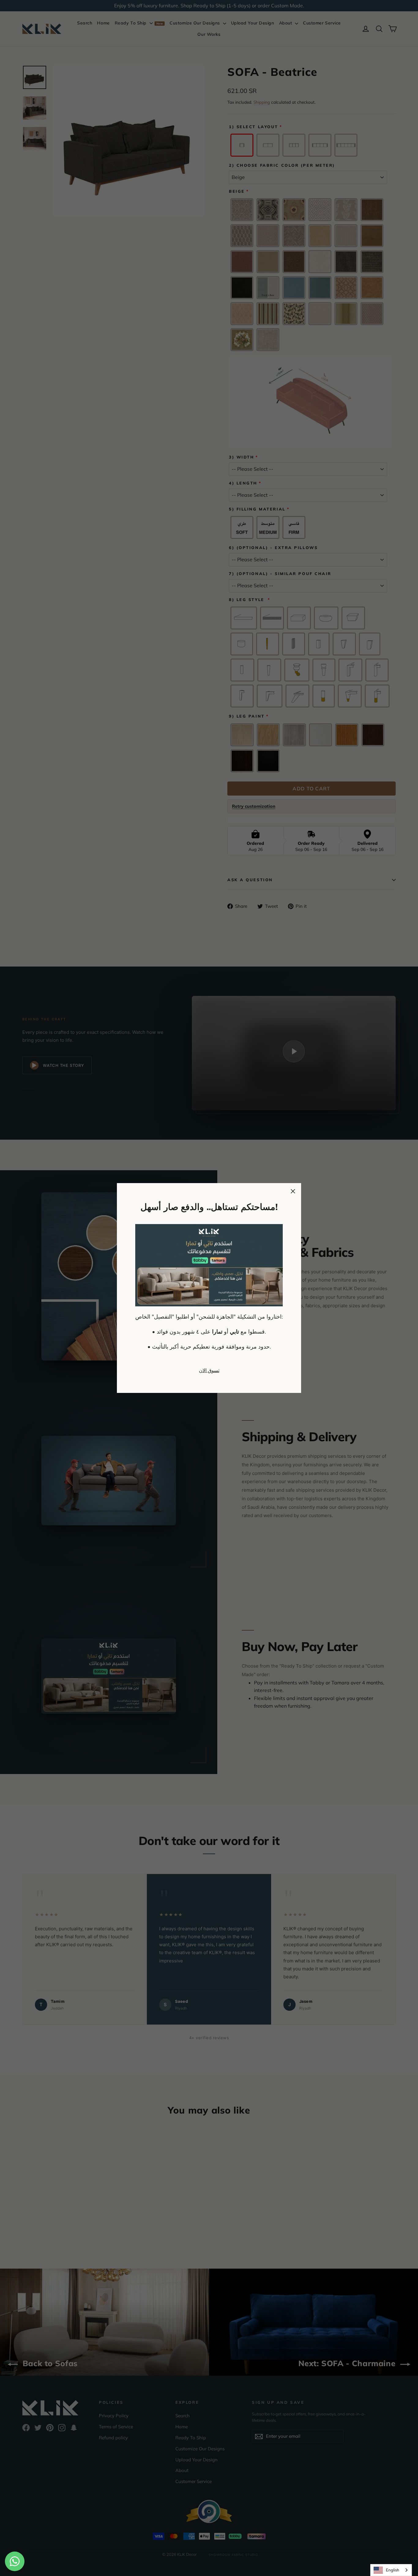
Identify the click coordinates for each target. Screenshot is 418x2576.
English (393, 2570)
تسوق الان (209, 1370)
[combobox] (391, 2570)
